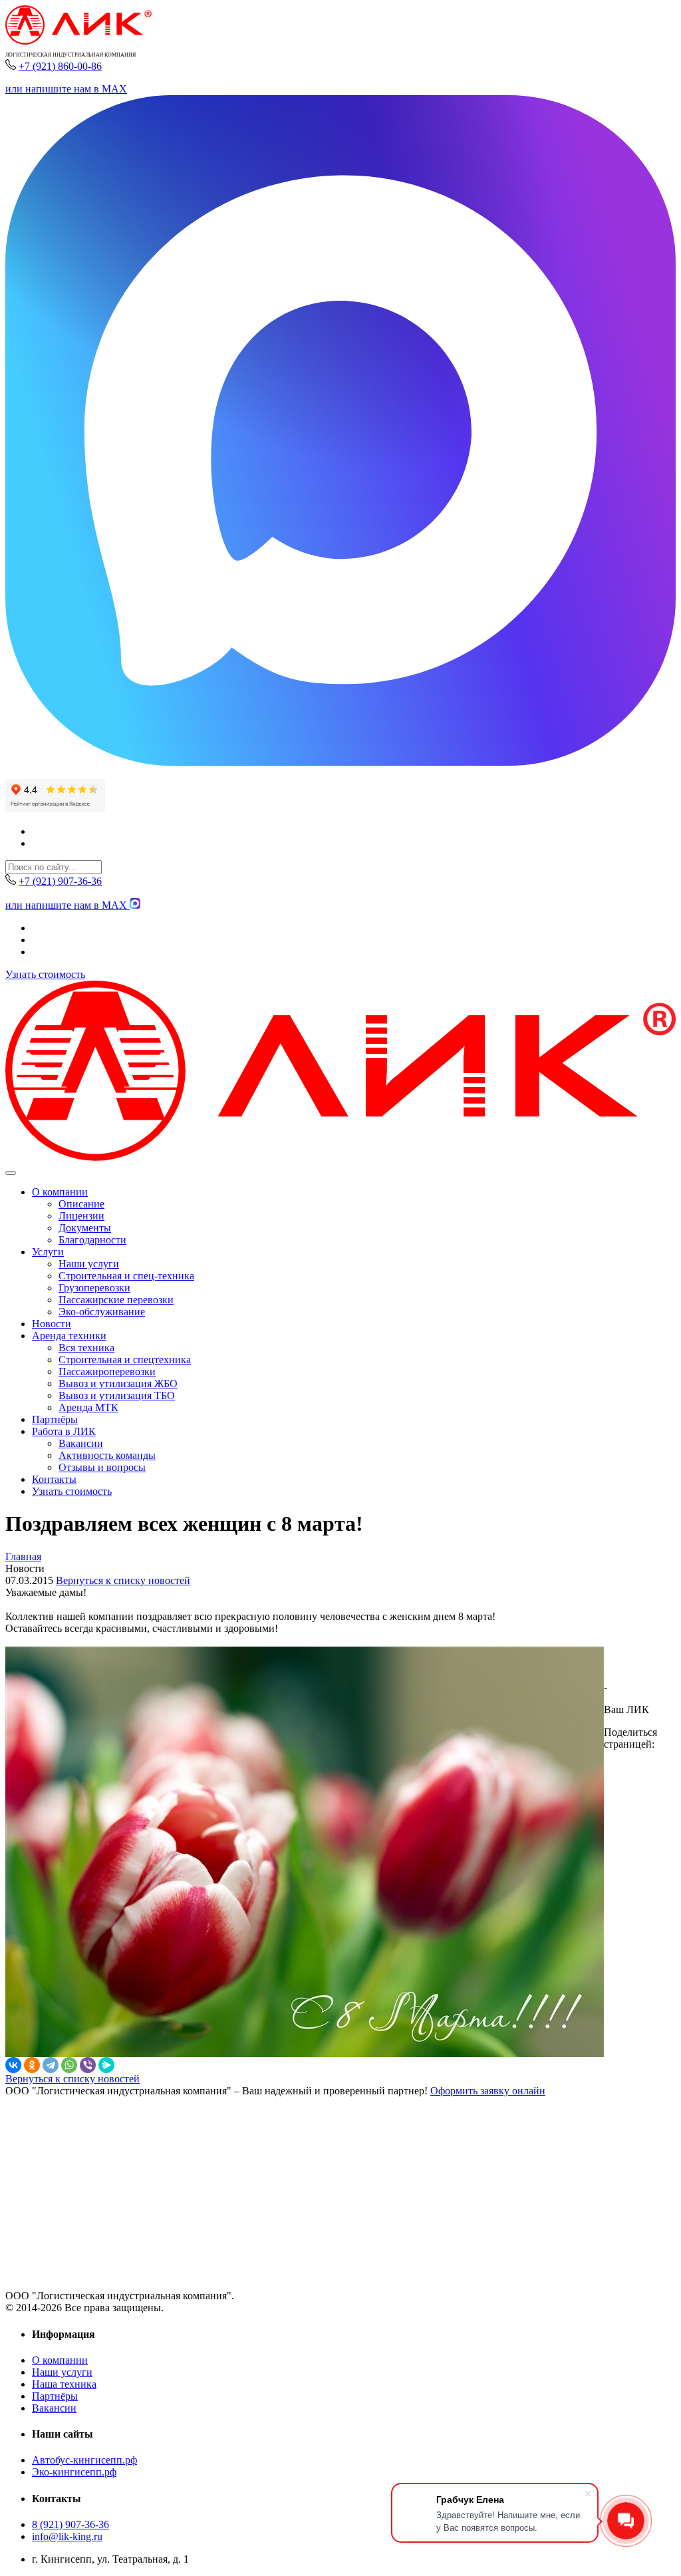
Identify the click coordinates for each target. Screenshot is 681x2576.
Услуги (48, 1252)
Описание (81, 1204)
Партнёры (55, 1419)
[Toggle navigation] (11, 1173)
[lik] (78, 41)
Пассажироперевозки (107, 1371)
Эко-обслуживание (102, 1312)
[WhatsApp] (69, 2065)
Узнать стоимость (45, 974)
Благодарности (92, 1240)
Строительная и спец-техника (126, 1276)
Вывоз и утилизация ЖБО (118, 1383)
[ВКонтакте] (13, 2065)
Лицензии (81, 1216)
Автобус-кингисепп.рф (84, 2460)
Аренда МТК (88, 1407)
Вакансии (81, 1443)
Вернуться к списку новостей (123, 1580)
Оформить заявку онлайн (488, 2091)
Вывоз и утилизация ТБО (117, 1395)
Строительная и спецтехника (125, 1360)
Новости (52, 1324)
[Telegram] (51, 2065)
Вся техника (86, 1348)
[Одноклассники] (32, 2065)
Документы (85, 1228)
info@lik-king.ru (67, 2536)
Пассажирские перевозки (116, 1300)
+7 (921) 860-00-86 (60, 66)
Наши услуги (89, 1264)
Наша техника (64, 2384)
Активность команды (107, 1455)
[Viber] (88, 2065)
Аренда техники (69, 1336)
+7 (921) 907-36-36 (60, 881)
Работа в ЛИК (64, 1431)
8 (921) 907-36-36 (70, 2524)
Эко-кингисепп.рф (74, 2472)
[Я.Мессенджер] (106, 2065)
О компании (60, 1192)
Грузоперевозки (94, 1288)
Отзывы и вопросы (102, 1467)
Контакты (54, 1479)
